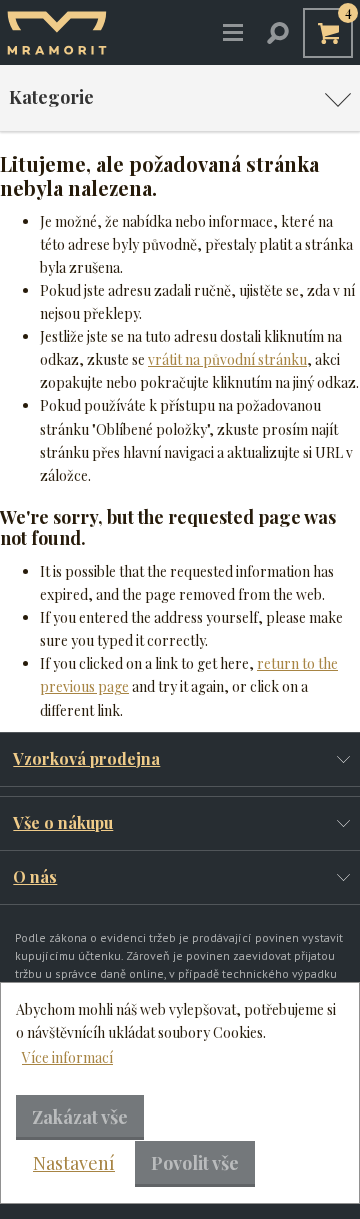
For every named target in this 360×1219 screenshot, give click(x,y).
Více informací (67, 1057)
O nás (35, 876)
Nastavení (74, 1163)
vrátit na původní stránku (227, 359)
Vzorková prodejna (86, 758)
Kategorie (51, 97)
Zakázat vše (80, 1117)
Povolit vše (195, 1163)
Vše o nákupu (63, 822)
